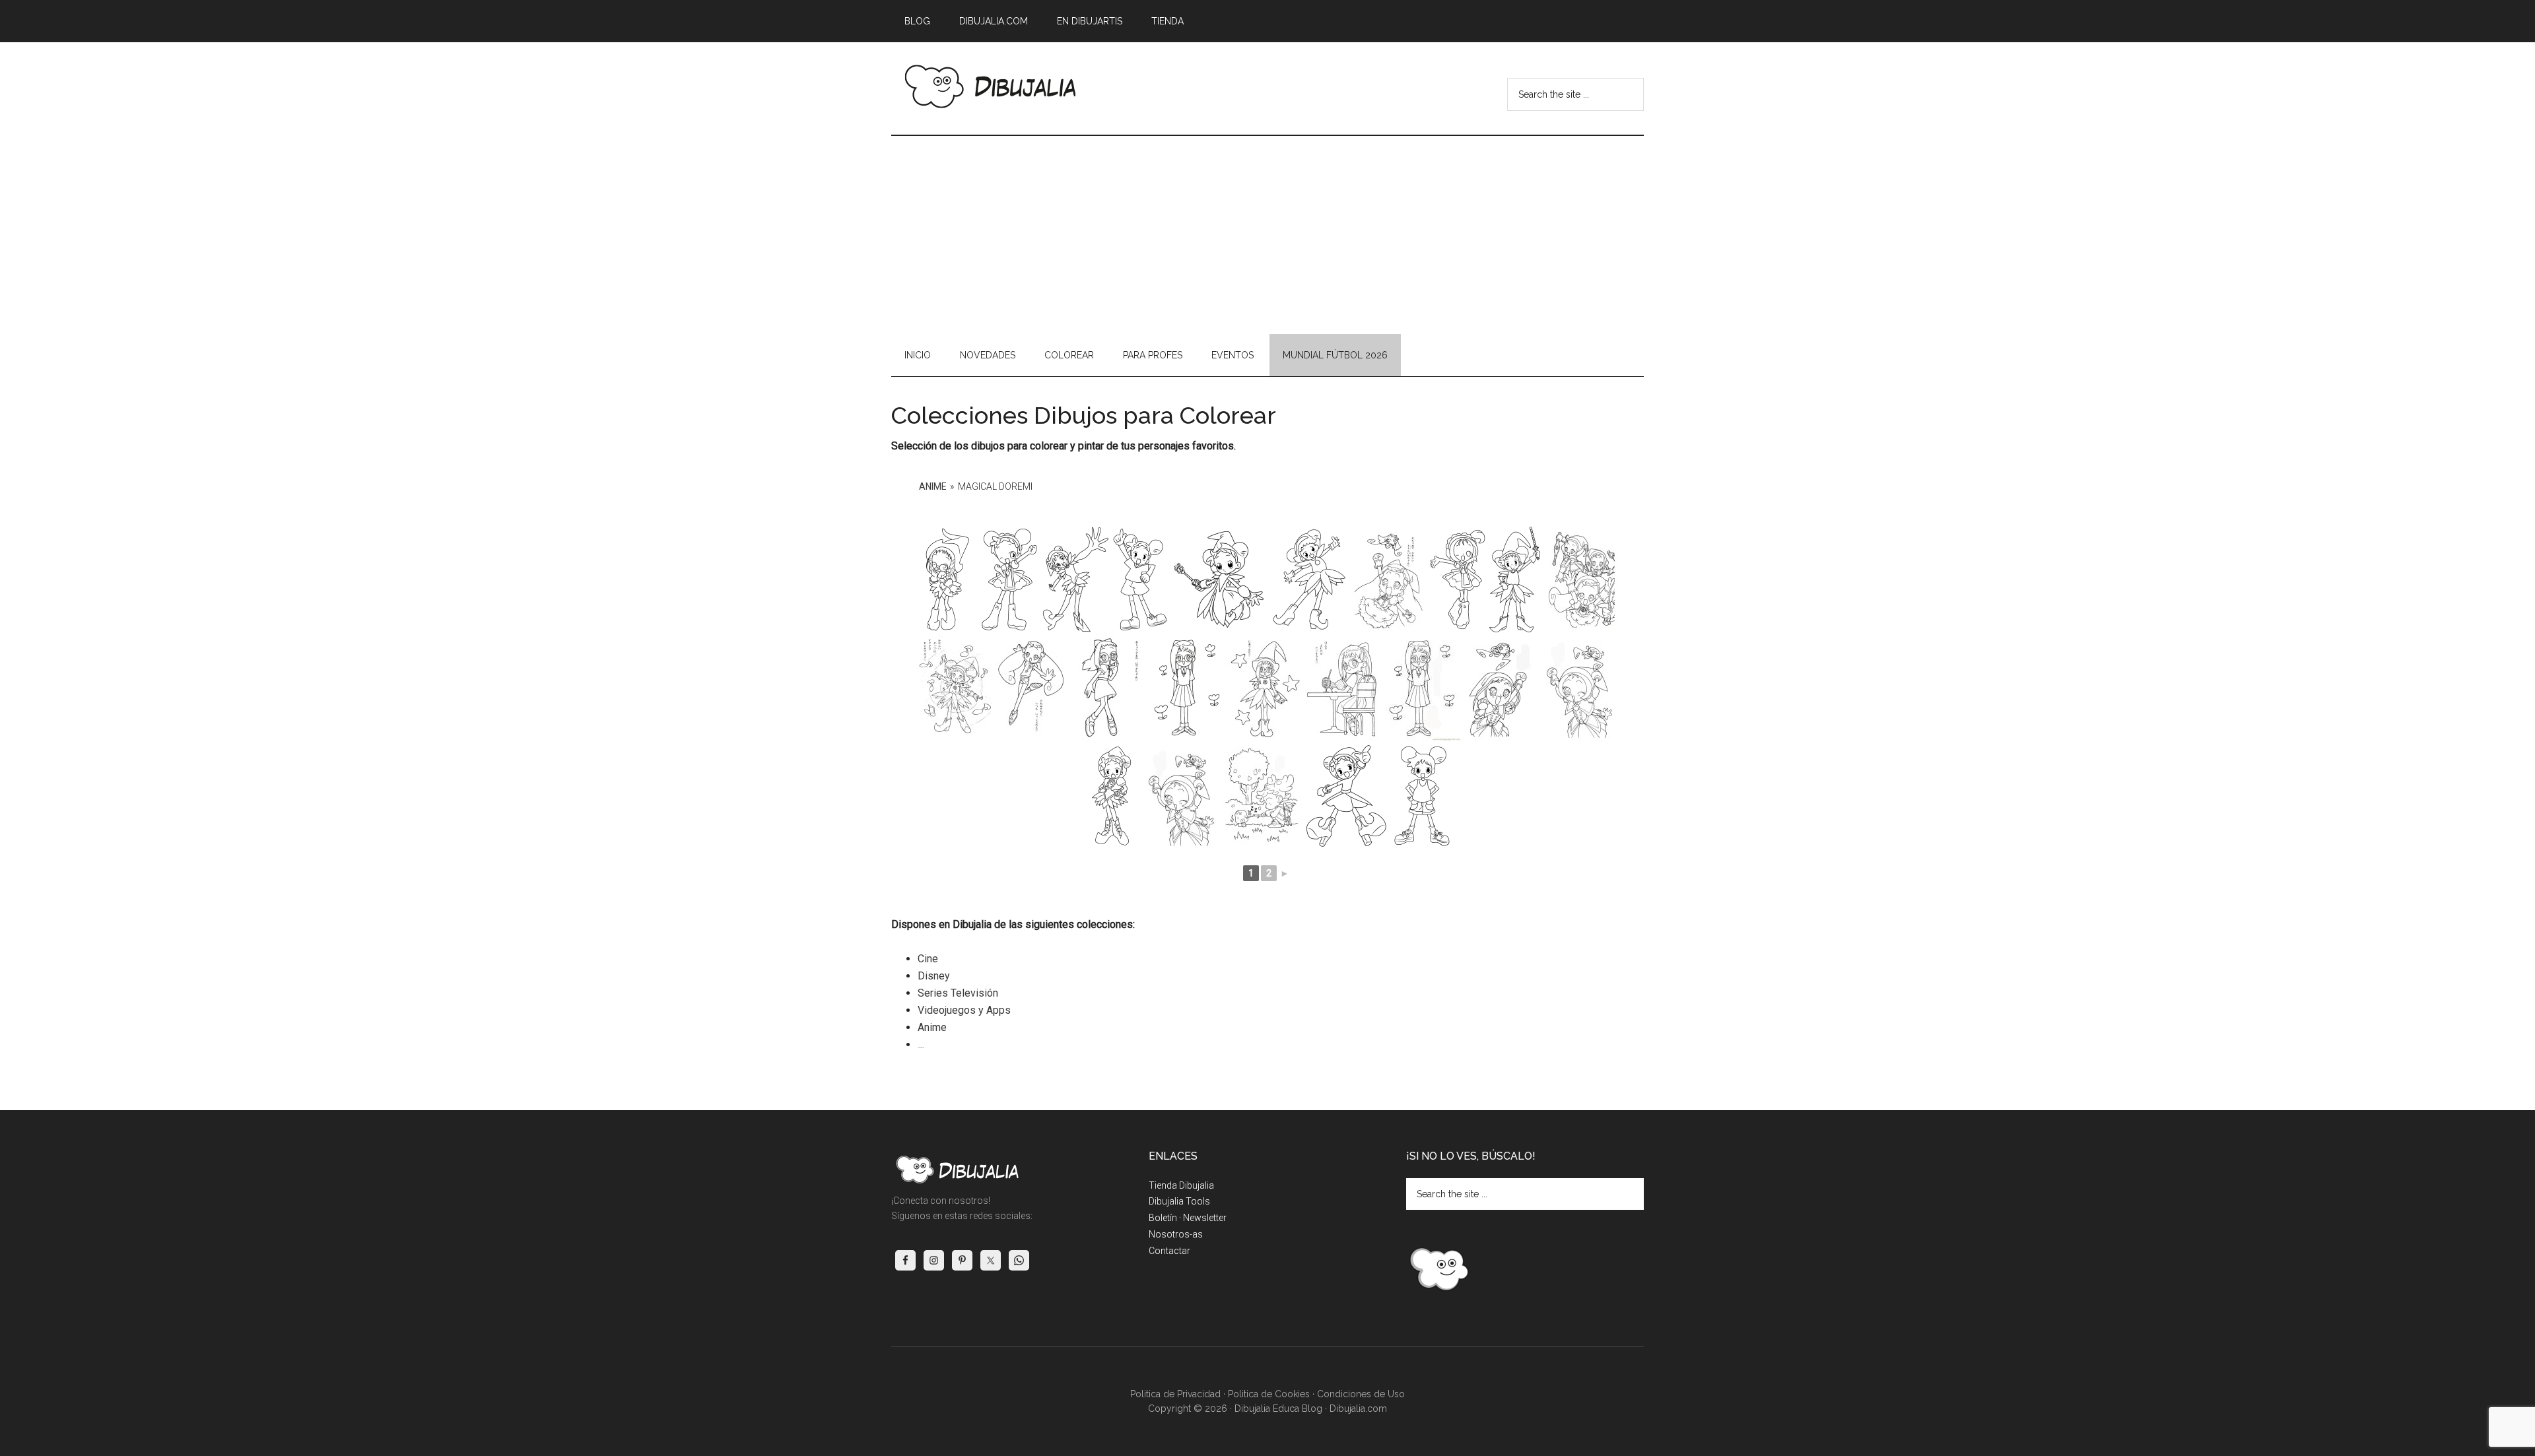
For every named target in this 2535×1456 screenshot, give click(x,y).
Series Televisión (958, 993)
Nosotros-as (1176, 1234)
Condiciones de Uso (1361, 1394)
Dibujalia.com (1358, 1408)
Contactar (1169, 1251)
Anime (933, 486)
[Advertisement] (1267, 235)
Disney (934, 976)
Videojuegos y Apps (964, 1010)
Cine (928, 959)
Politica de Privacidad (1175, 1394)
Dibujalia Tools (1179, 1201)
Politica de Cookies (1269, 1394)
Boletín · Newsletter (1188, 1218)
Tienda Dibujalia (1181, 1185)
